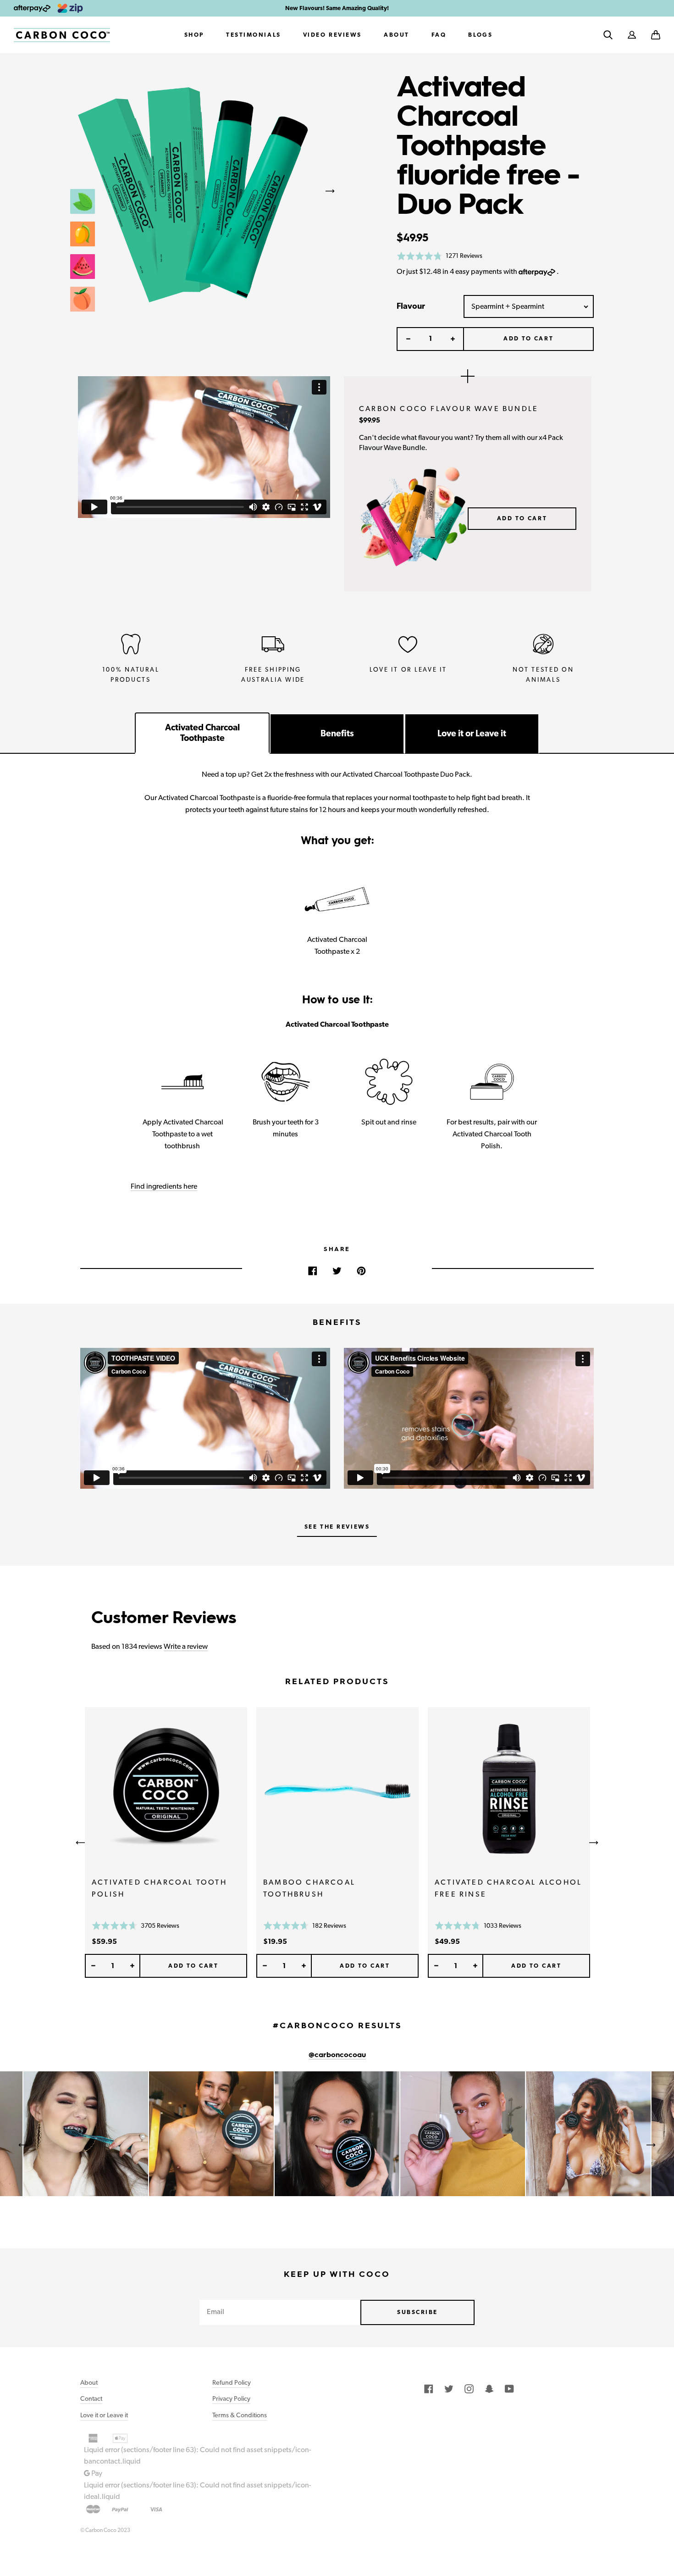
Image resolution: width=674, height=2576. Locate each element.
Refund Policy (232, 2382)
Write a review (186, 1646)
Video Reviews (332, 35)
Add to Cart (522, 518)
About (397, 35)
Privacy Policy (231, 2398)
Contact (91, 2398)
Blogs (480, 35)
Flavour (411, 306)
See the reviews (337, 1527)
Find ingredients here (164, 1186)
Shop (194, 35)
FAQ (439, 35)
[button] (656, 35)
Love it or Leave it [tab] (472, 733)
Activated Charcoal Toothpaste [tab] (202, 733)
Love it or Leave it (104, 2415)
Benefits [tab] (337, 733)
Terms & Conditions (240, 2415)
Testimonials (254, 35)
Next (330, 191)
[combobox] (529, 306)
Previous (55, 191)
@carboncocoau (337, 2055)
